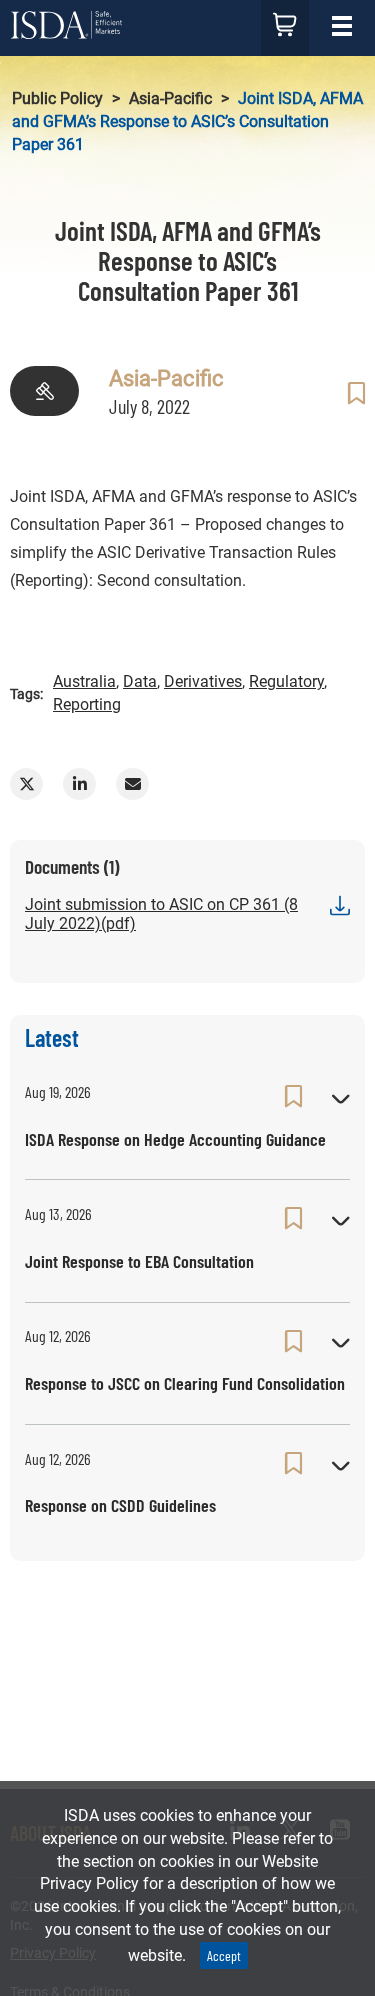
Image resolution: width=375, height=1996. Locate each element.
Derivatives (203, 681)
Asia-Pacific (170, 98)
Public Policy (57, 98)
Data (140, 681)
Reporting (87, 704)
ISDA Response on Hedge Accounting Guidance (175, 1139)
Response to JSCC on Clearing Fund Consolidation (185, 1383)
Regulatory (286, 681)
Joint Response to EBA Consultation (139, 1261)
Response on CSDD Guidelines (120, 1505)
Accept (224, 1955)
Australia (84, 681)
